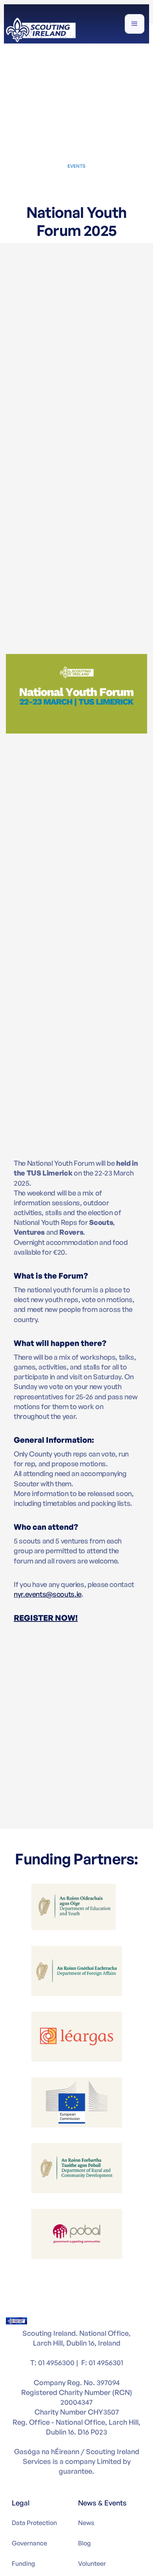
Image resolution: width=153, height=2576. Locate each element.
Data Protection (34, 2523)
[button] (135, 24)
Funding (23, 2563)
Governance (29, 2543)
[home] (41, 29)
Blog (84, 2543)
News (86, 2523)
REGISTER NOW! (46, 1618)
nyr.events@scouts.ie (48, 1594)
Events (76, 166)
